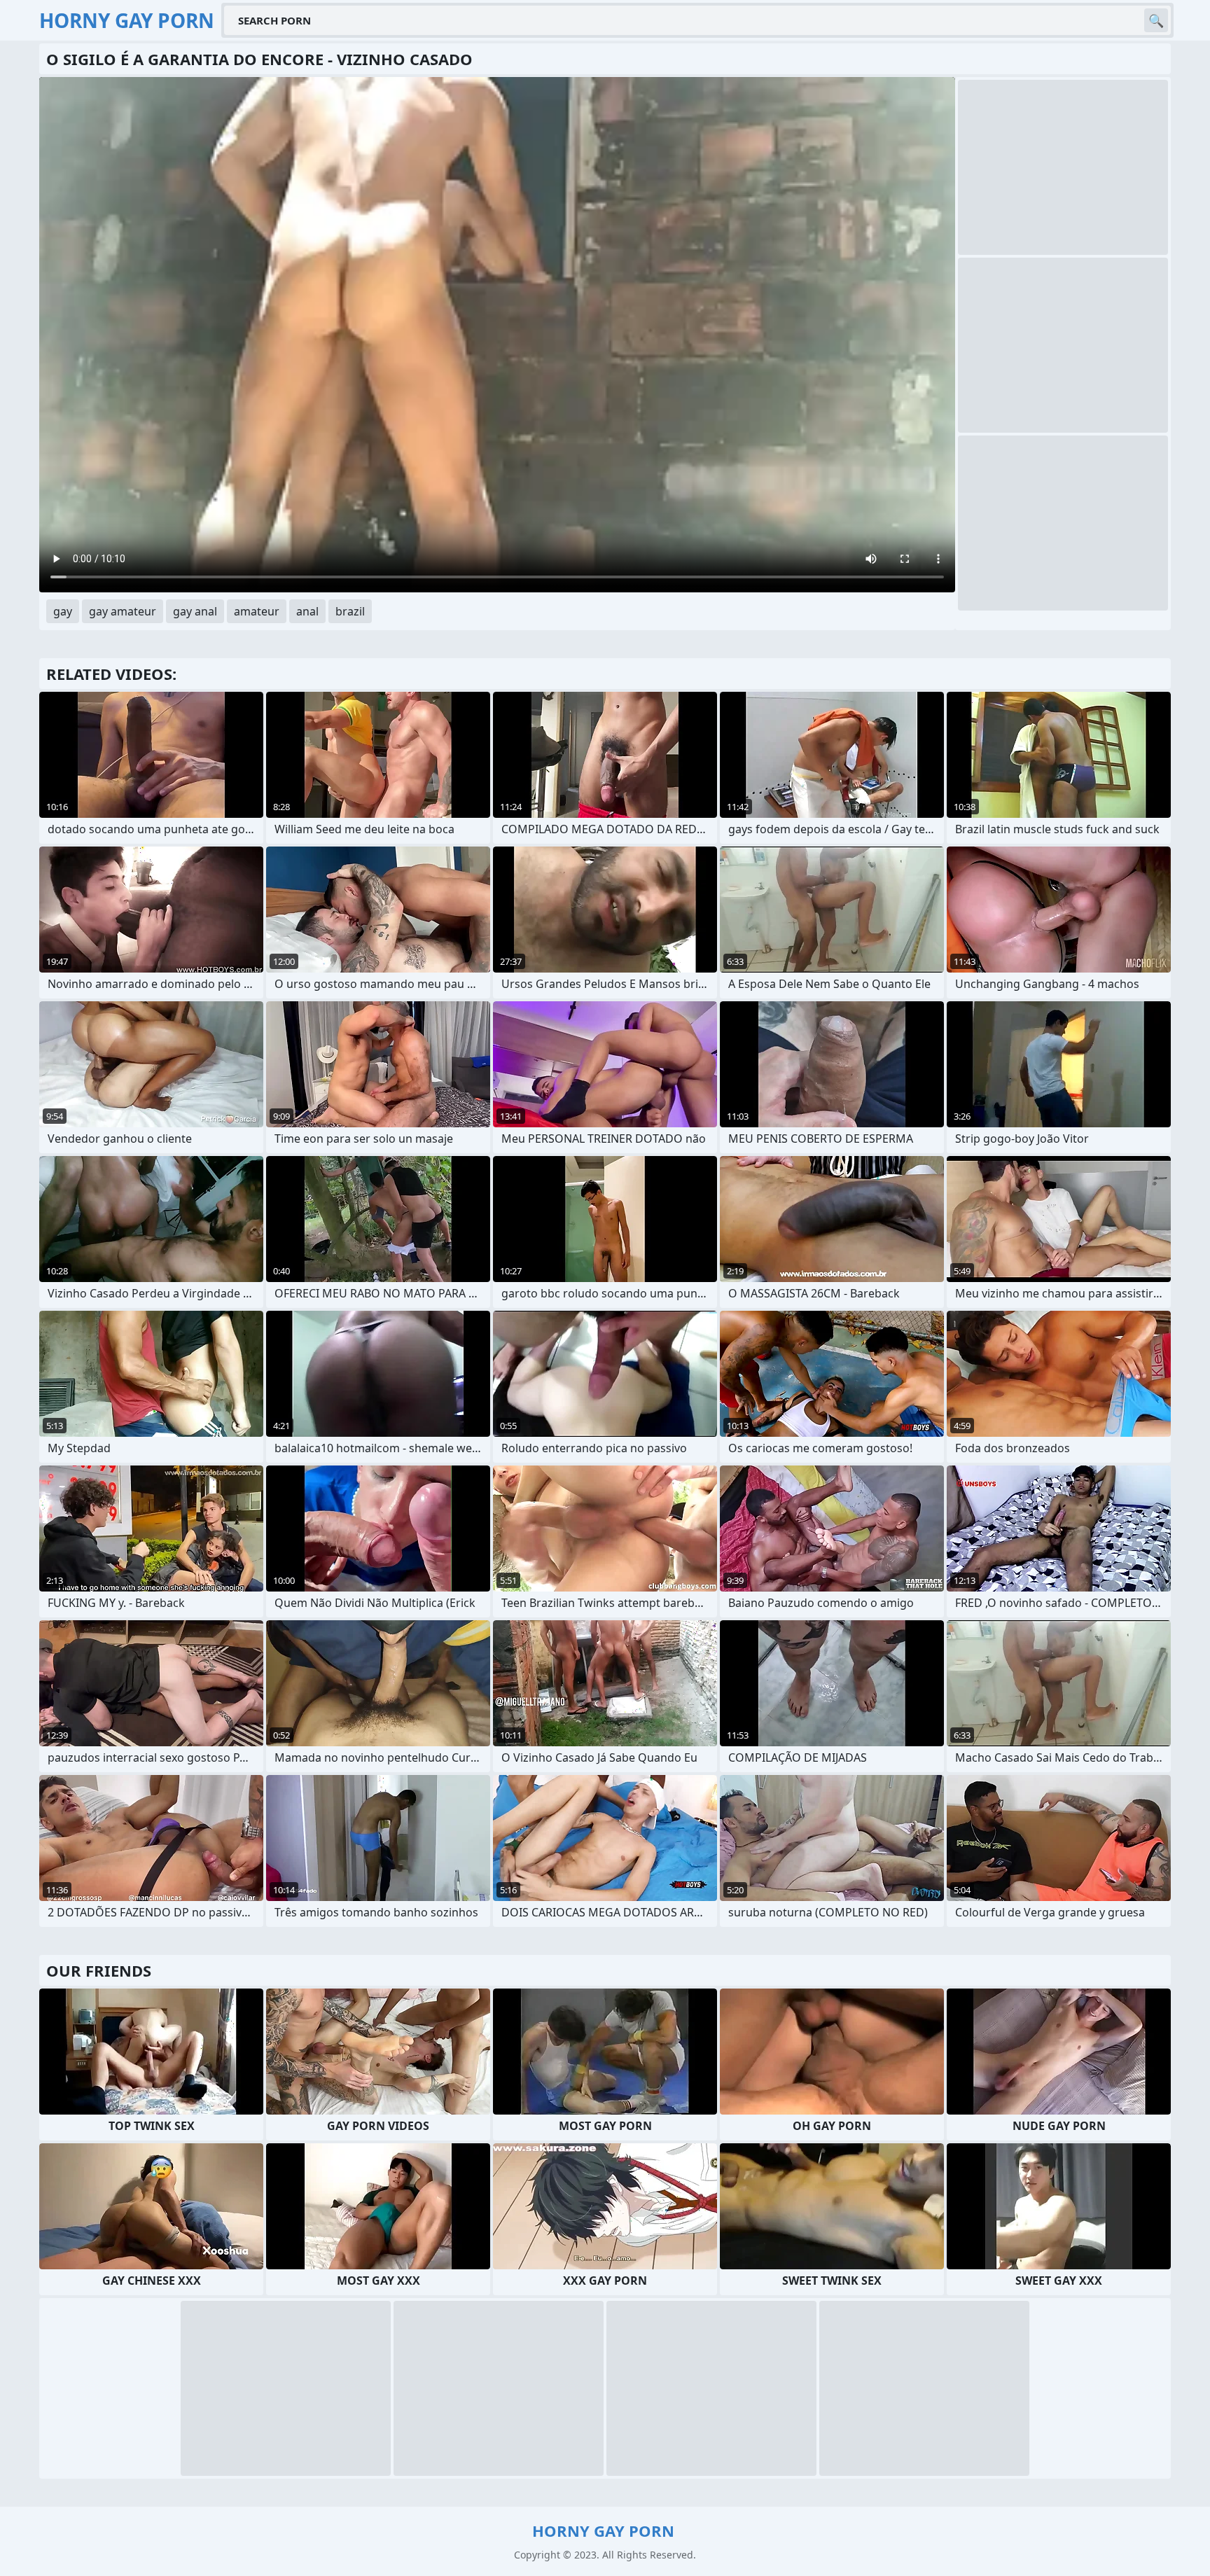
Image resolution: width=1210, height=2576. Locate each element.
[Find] (1156, 20)
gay (63, 611)
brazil (350, 611)
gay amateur (123, 611)
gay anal (195, 611)
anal (307, 611)
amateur (257, 611)
